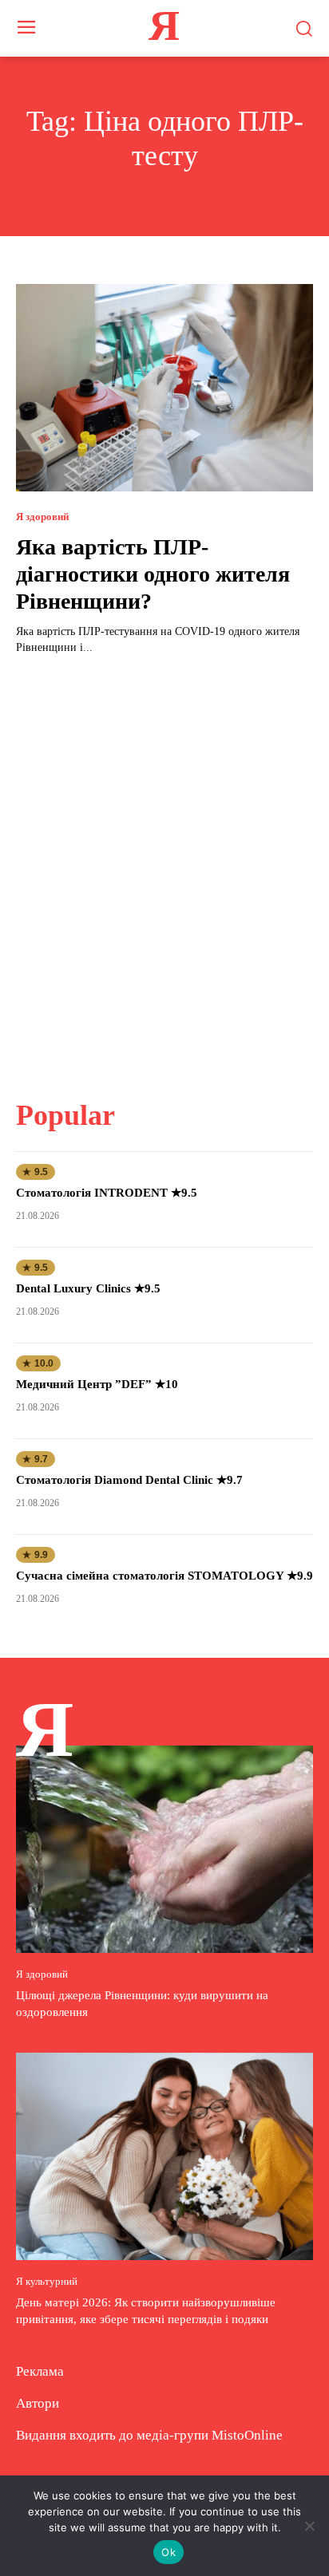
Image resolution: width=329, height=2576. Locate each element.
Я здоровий (42, 517)
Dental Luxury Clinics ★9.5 (88, 1288)
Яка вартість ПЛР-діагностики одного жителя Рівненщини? (153, 574)
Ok (168, 2552)
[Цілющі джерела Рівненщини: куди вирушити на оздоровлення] (164, 1849)
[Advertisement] (164, 867)
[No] (309, 2526)
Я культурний (47, 2281)
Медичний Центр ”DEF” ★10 (97, 1384)
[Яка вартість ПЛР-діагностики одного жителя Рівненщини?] (164, 388)
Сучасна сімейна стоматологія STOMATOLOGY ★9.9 (164, 1576)
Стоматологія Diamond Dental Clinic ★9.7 (129, 1480)
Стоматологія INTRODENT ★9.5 (107, 1193)
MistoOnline (247, 2435)
